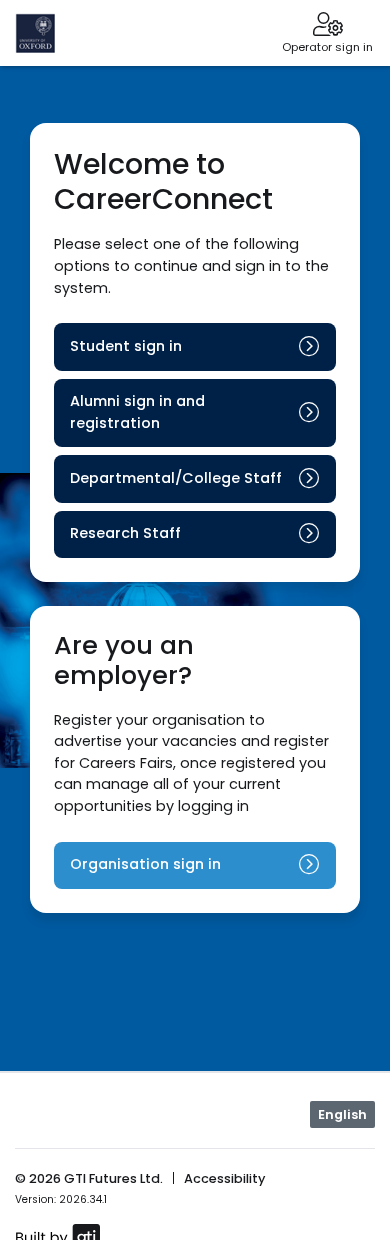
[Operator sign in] (327, 26)
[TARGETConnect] (56, 33)
